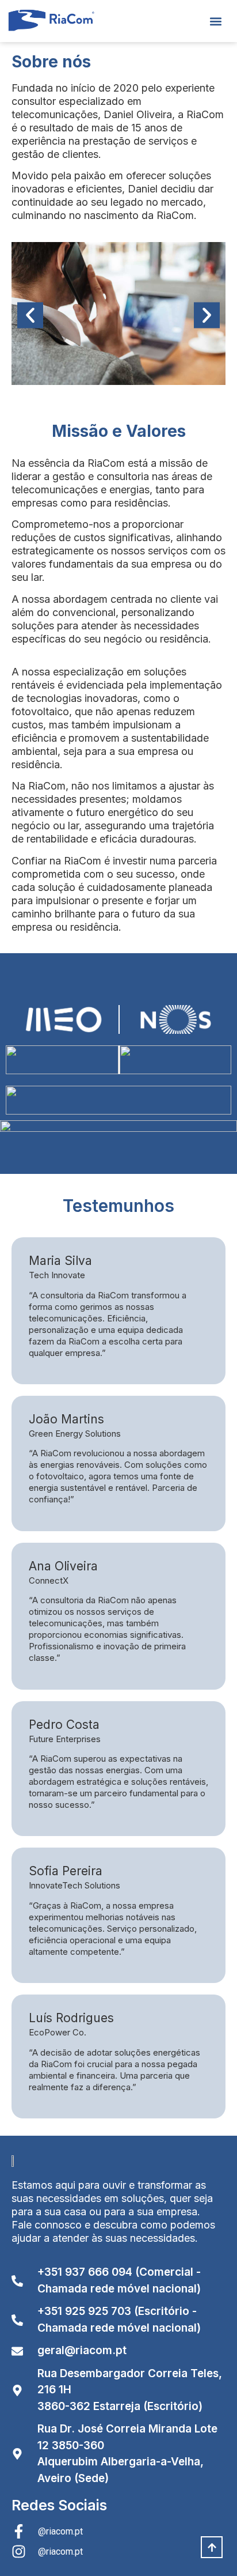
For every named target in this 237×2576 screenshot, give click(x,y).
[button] (216, 21)
